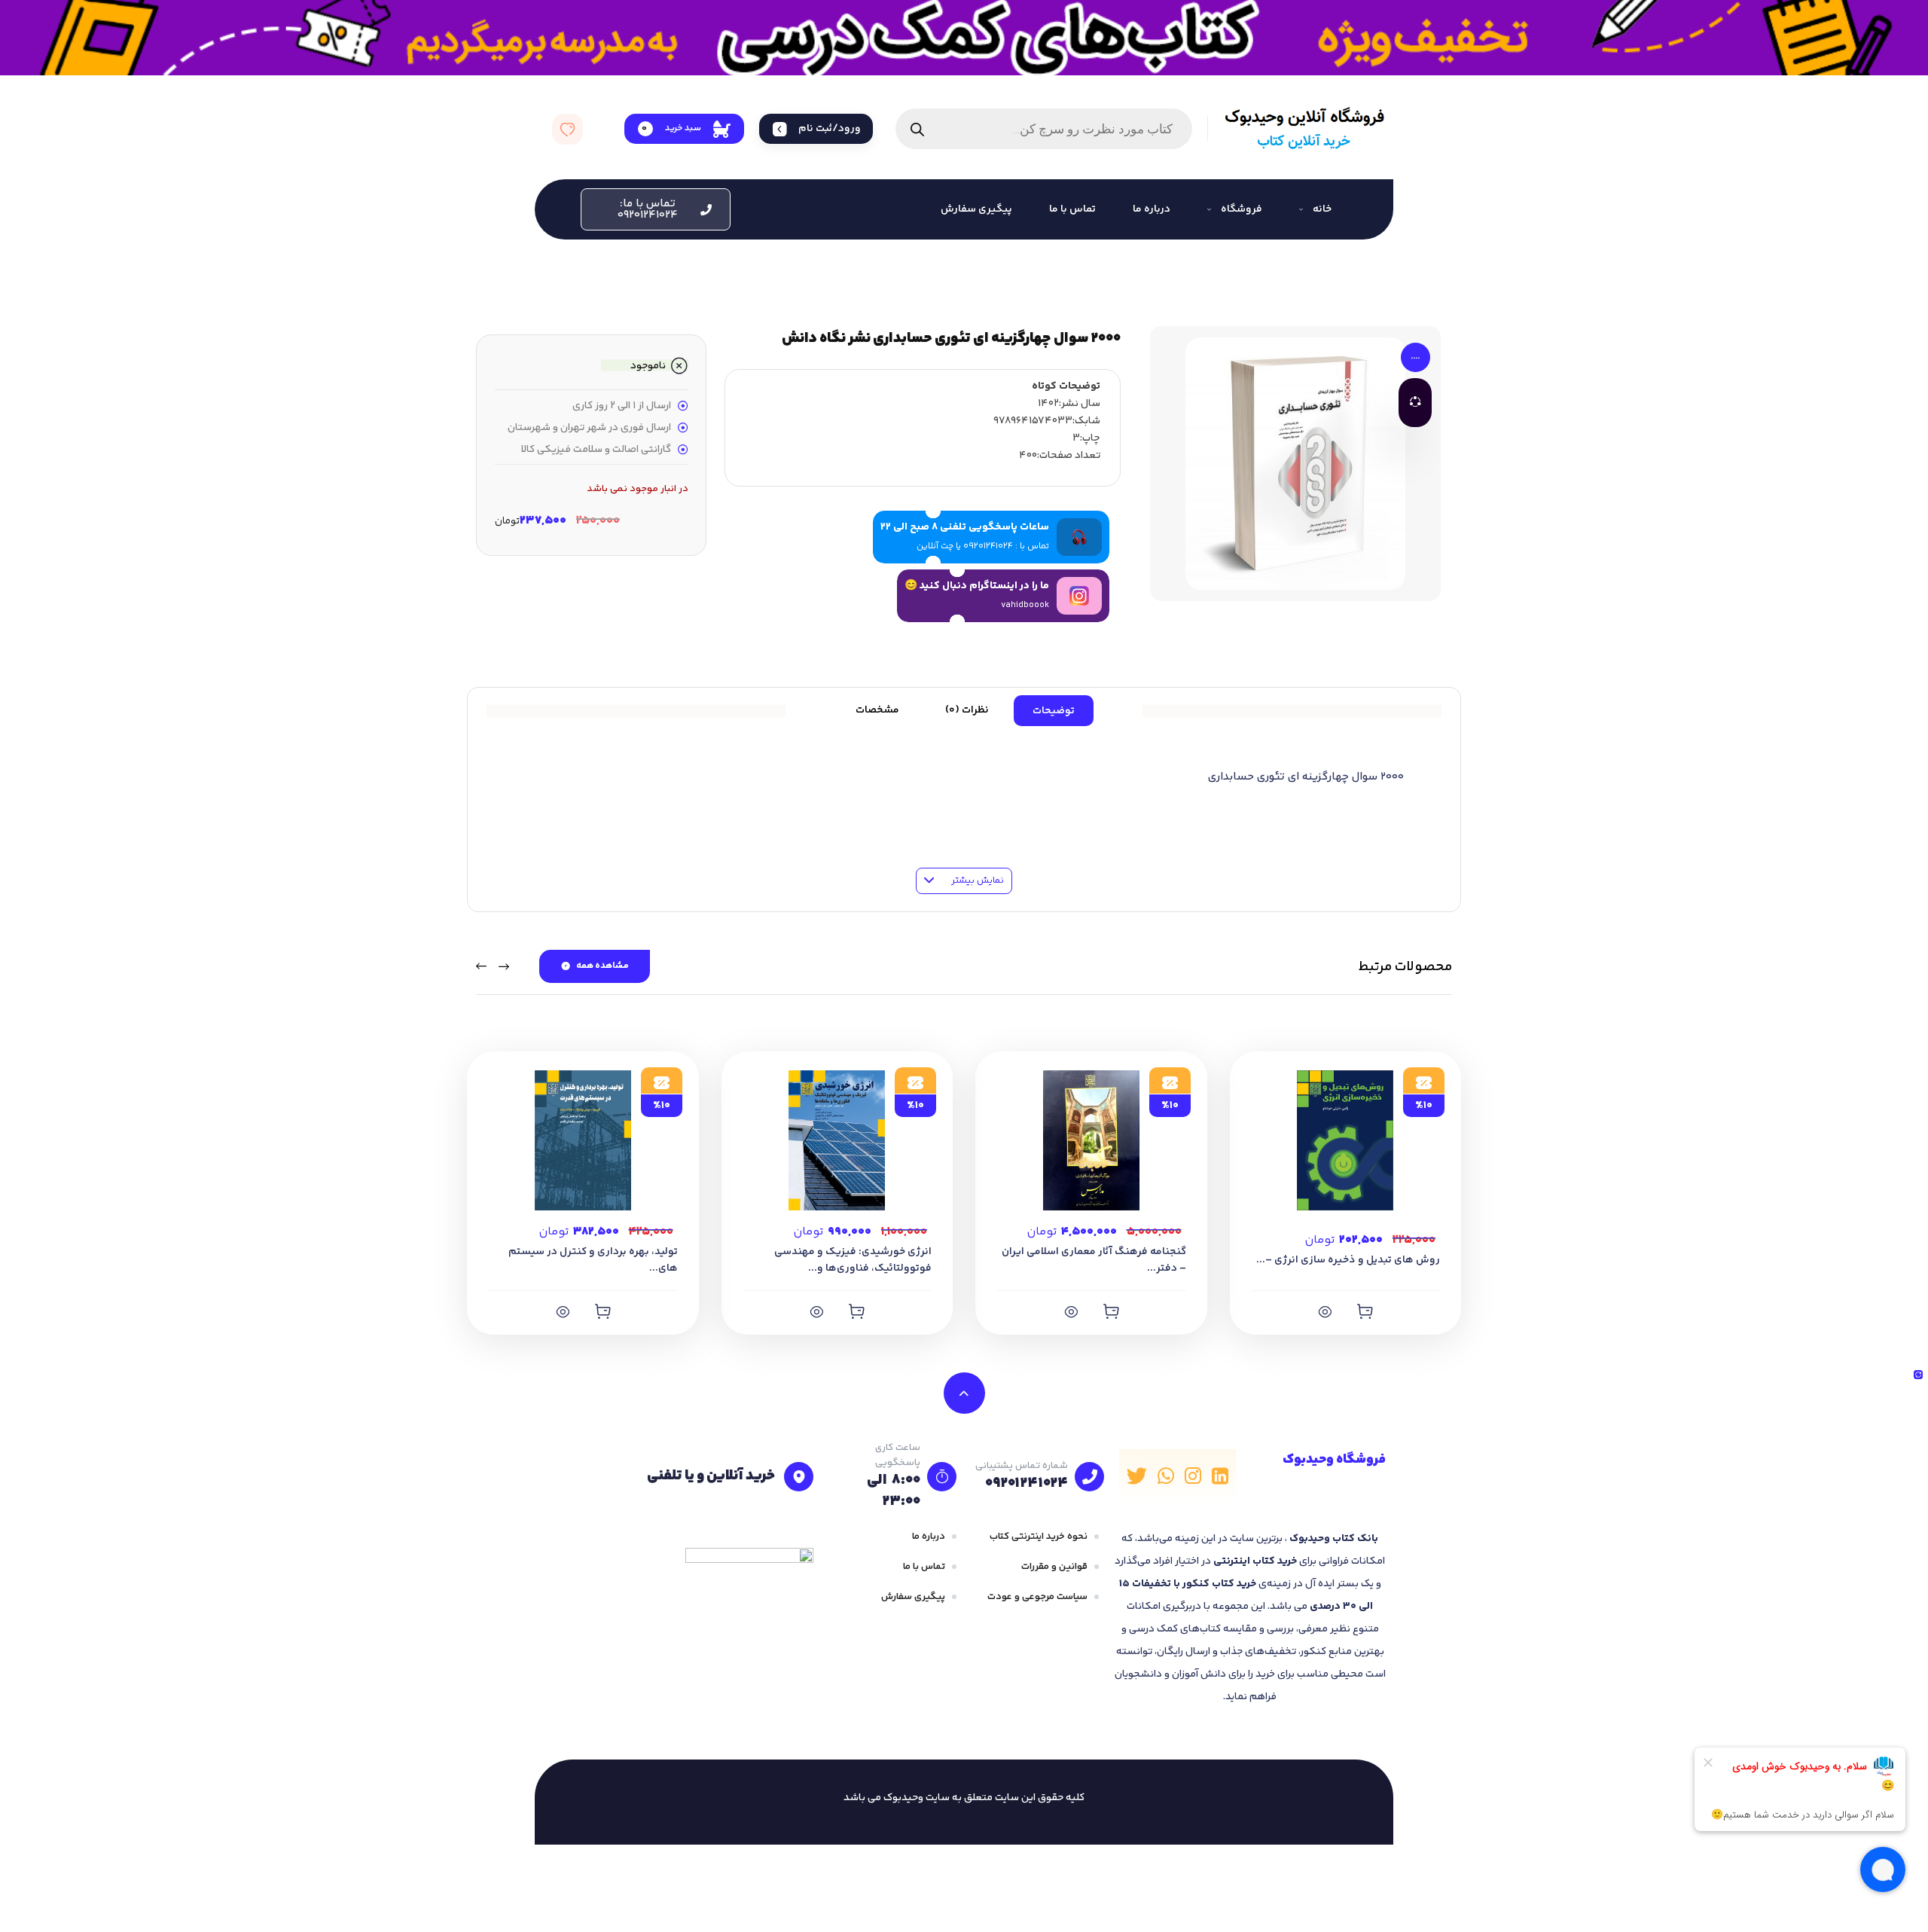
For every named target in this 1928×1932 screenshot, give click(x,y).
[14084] (1111, 1311)
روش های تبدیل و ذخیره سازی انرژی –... (1348, 1260)
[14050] (602, 1311)
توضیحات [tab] (1054, 711)
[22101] (1365, 1311)
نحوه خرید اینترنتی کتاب (1039, 1537)
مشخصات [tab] (877, 710)
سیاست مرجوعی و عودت (1037, 1597)
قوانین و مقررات (1054, 1567)
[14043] (856, 1311)
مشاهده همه (602, 966)
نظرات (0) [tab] (967, 710)
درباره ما (929, 1537)
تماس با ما (924, 1567)
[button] (656, 209)
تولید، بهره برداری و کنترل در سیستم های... (593, 1260)
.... (1415, 357)
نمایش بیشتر (976, 881)
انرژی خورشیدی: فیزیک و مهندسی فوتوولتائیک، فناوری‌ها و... (853, 1260)
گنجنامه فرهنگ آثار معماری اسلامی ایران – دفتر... (1094, 1260)
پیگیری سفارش (913, 1597)
